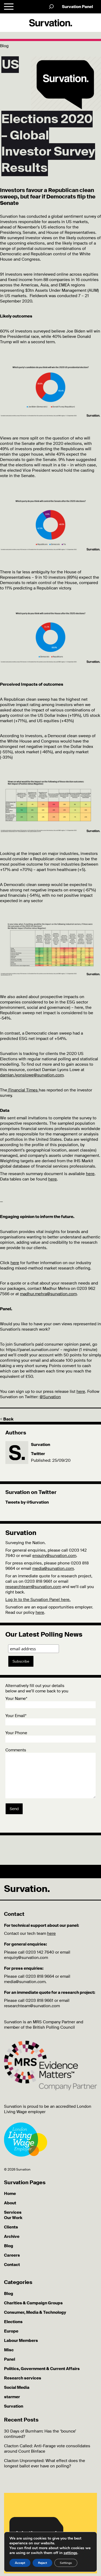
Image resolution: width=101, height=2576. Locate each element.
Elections (13, 2322)
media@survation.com (53, 1569)
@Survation (50, 1397)
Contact (12, 2265)
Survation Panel (77, 7)
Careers (12, 2255)
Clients (11, 2227)
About (10, 2203)
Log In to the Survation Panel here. (38, 1600)
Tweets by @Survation (27, 1502)
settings (70, 2553)
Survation (41, 1445)
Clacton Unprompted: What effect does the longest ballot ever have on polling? (45, 2463)
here (15, 1263)
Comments (16, 1750)
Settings (66, 2563)
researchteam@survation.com (33, 1587)
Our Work (13, 2218)
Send (14, 1809)
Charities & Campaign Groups (33, 2303)
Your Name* (16, 1699)
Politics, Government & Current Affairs (42, 2369)
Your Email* (16, 1716)
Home (10, 2194)
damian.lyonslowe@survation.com (32, 1075)
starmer (12, 2397)
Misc (9, 2350)
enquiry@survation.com (54, 1556)
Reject (42, 2563)
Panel (10, 2359)
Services (13, 2212)
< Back (7, 1419)
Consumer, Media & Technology (35, 2312)
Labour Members (21, 2341)
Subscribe (21, 1661)
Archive (12, 2237)
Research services (23, 2378)
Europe (11, 2331)
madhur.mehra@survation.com (48, 1294)
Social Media (17, 2387)
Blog (9, 2246)
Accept (20, 2563)
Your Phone (16, 1733)
